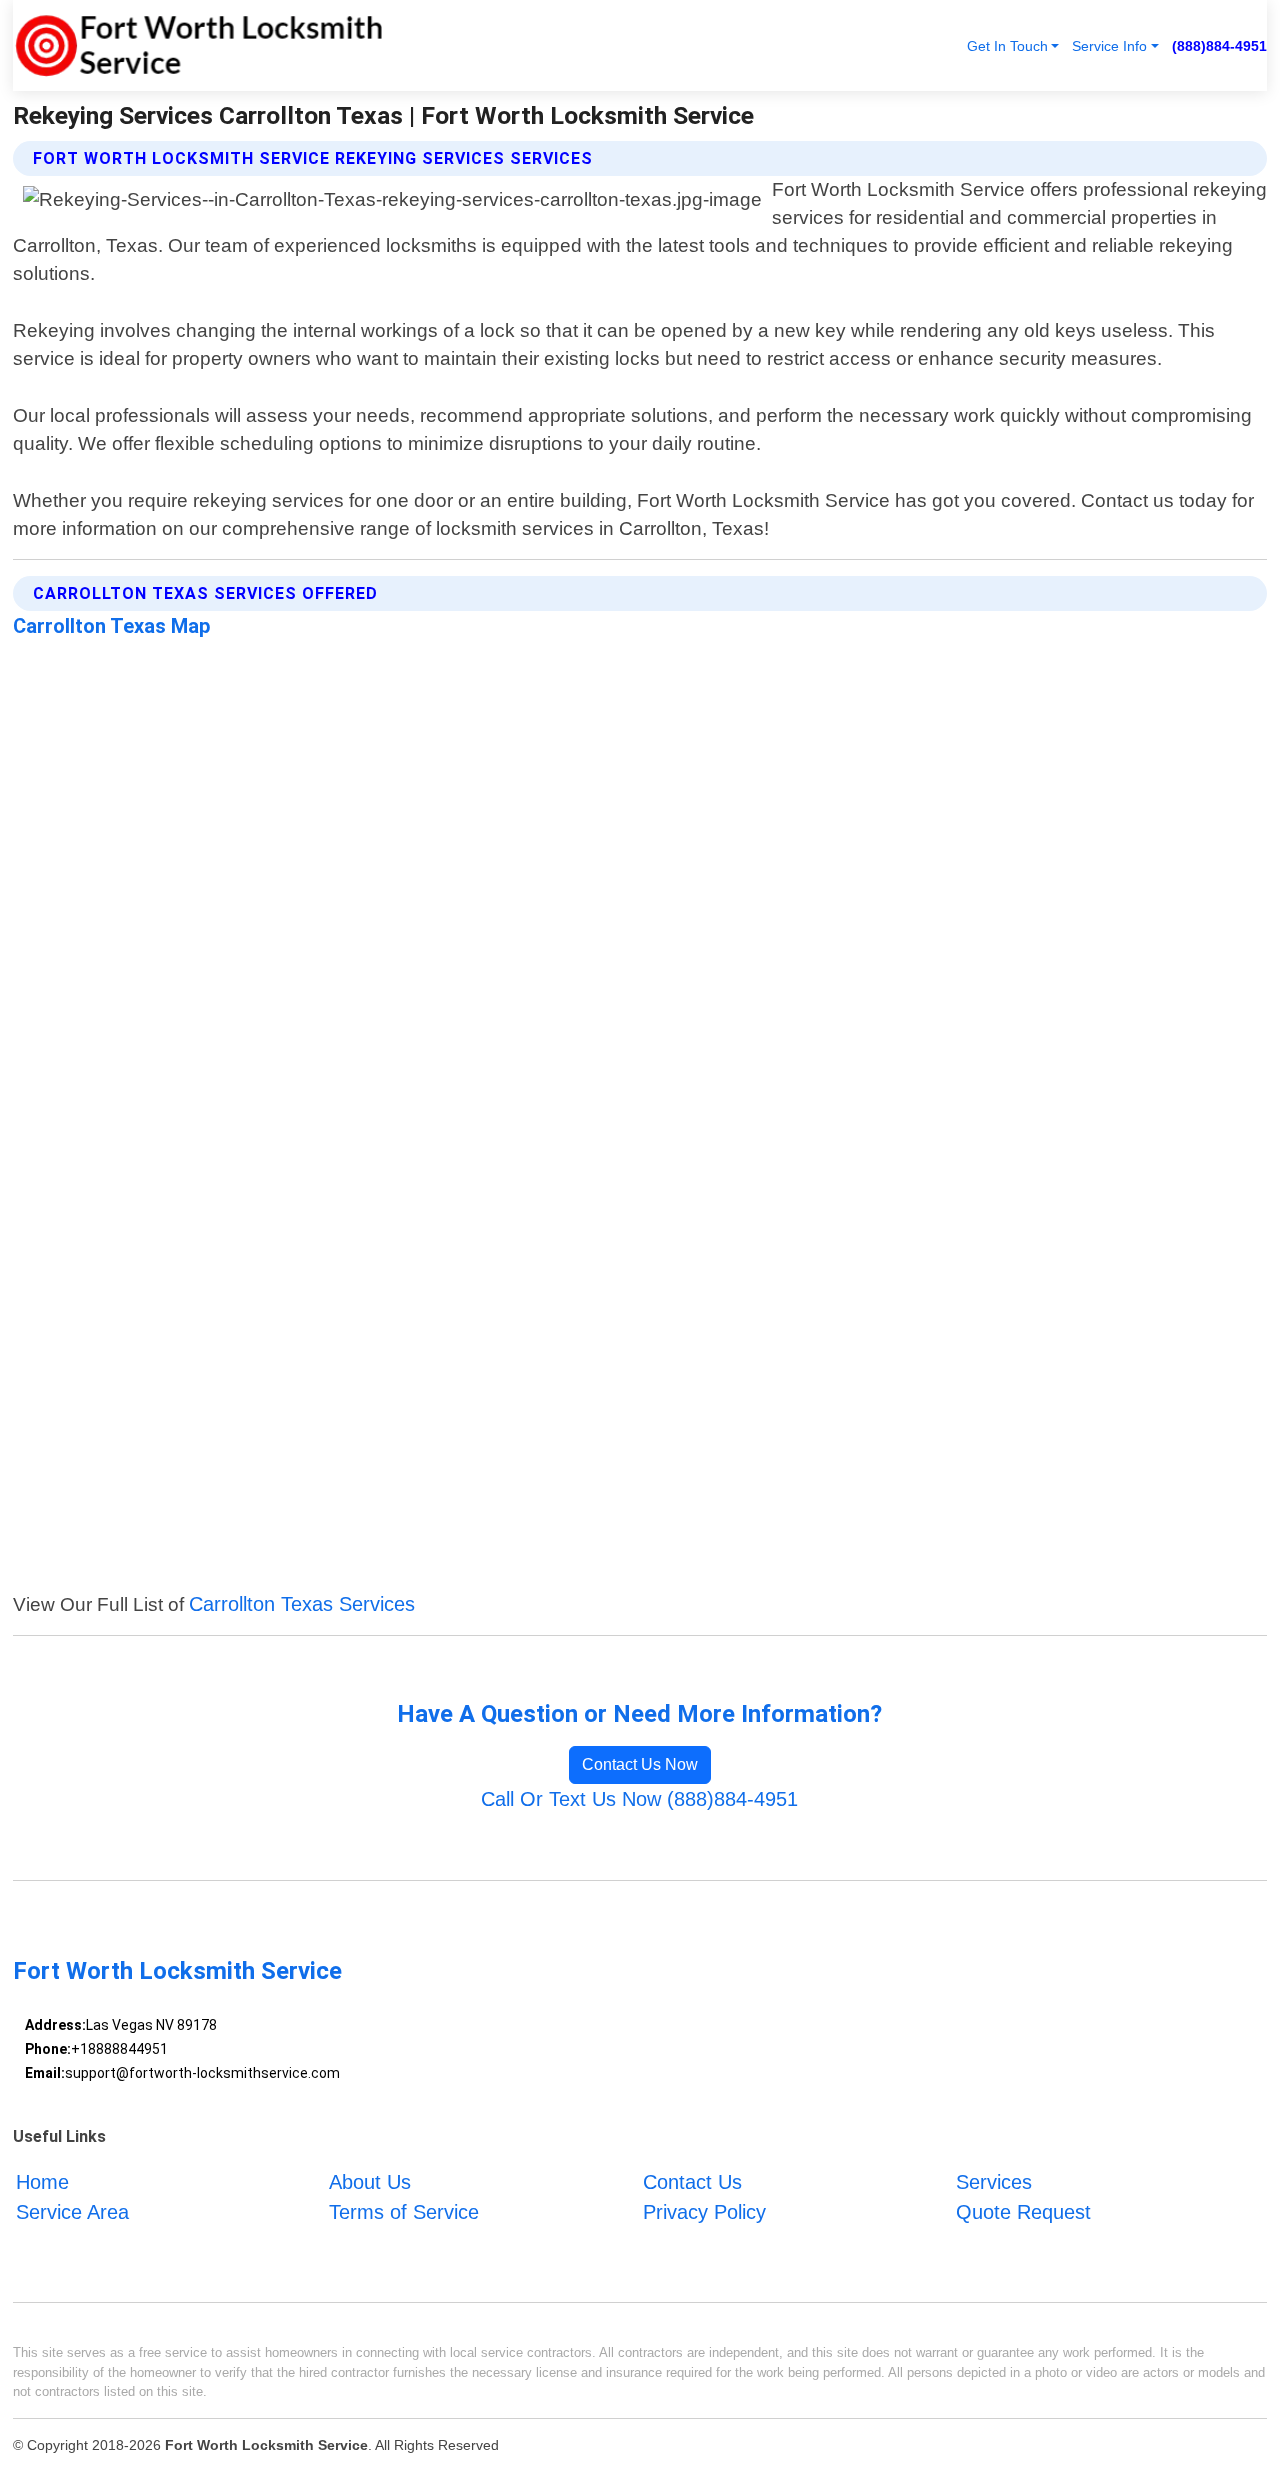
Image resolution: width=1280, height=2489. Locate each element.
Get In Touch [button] (1007, 46)
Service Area (72, 2211)
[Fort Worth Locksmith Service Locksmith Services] (198, 45)
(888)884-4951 (1219, 46)
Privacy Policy (704, 2211)
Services (994, 2181)
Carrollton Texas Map (111, 626)
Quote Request (1023, 2211)
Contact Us (692, 2181)
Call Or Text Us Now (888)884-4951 (639, 1799)
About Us (370, 2181)
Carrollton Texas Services (302, 1604)
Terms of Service (404, 2211)
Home (42, 2181)
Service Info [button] (1109, 46)
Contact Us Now (640, 1764)
